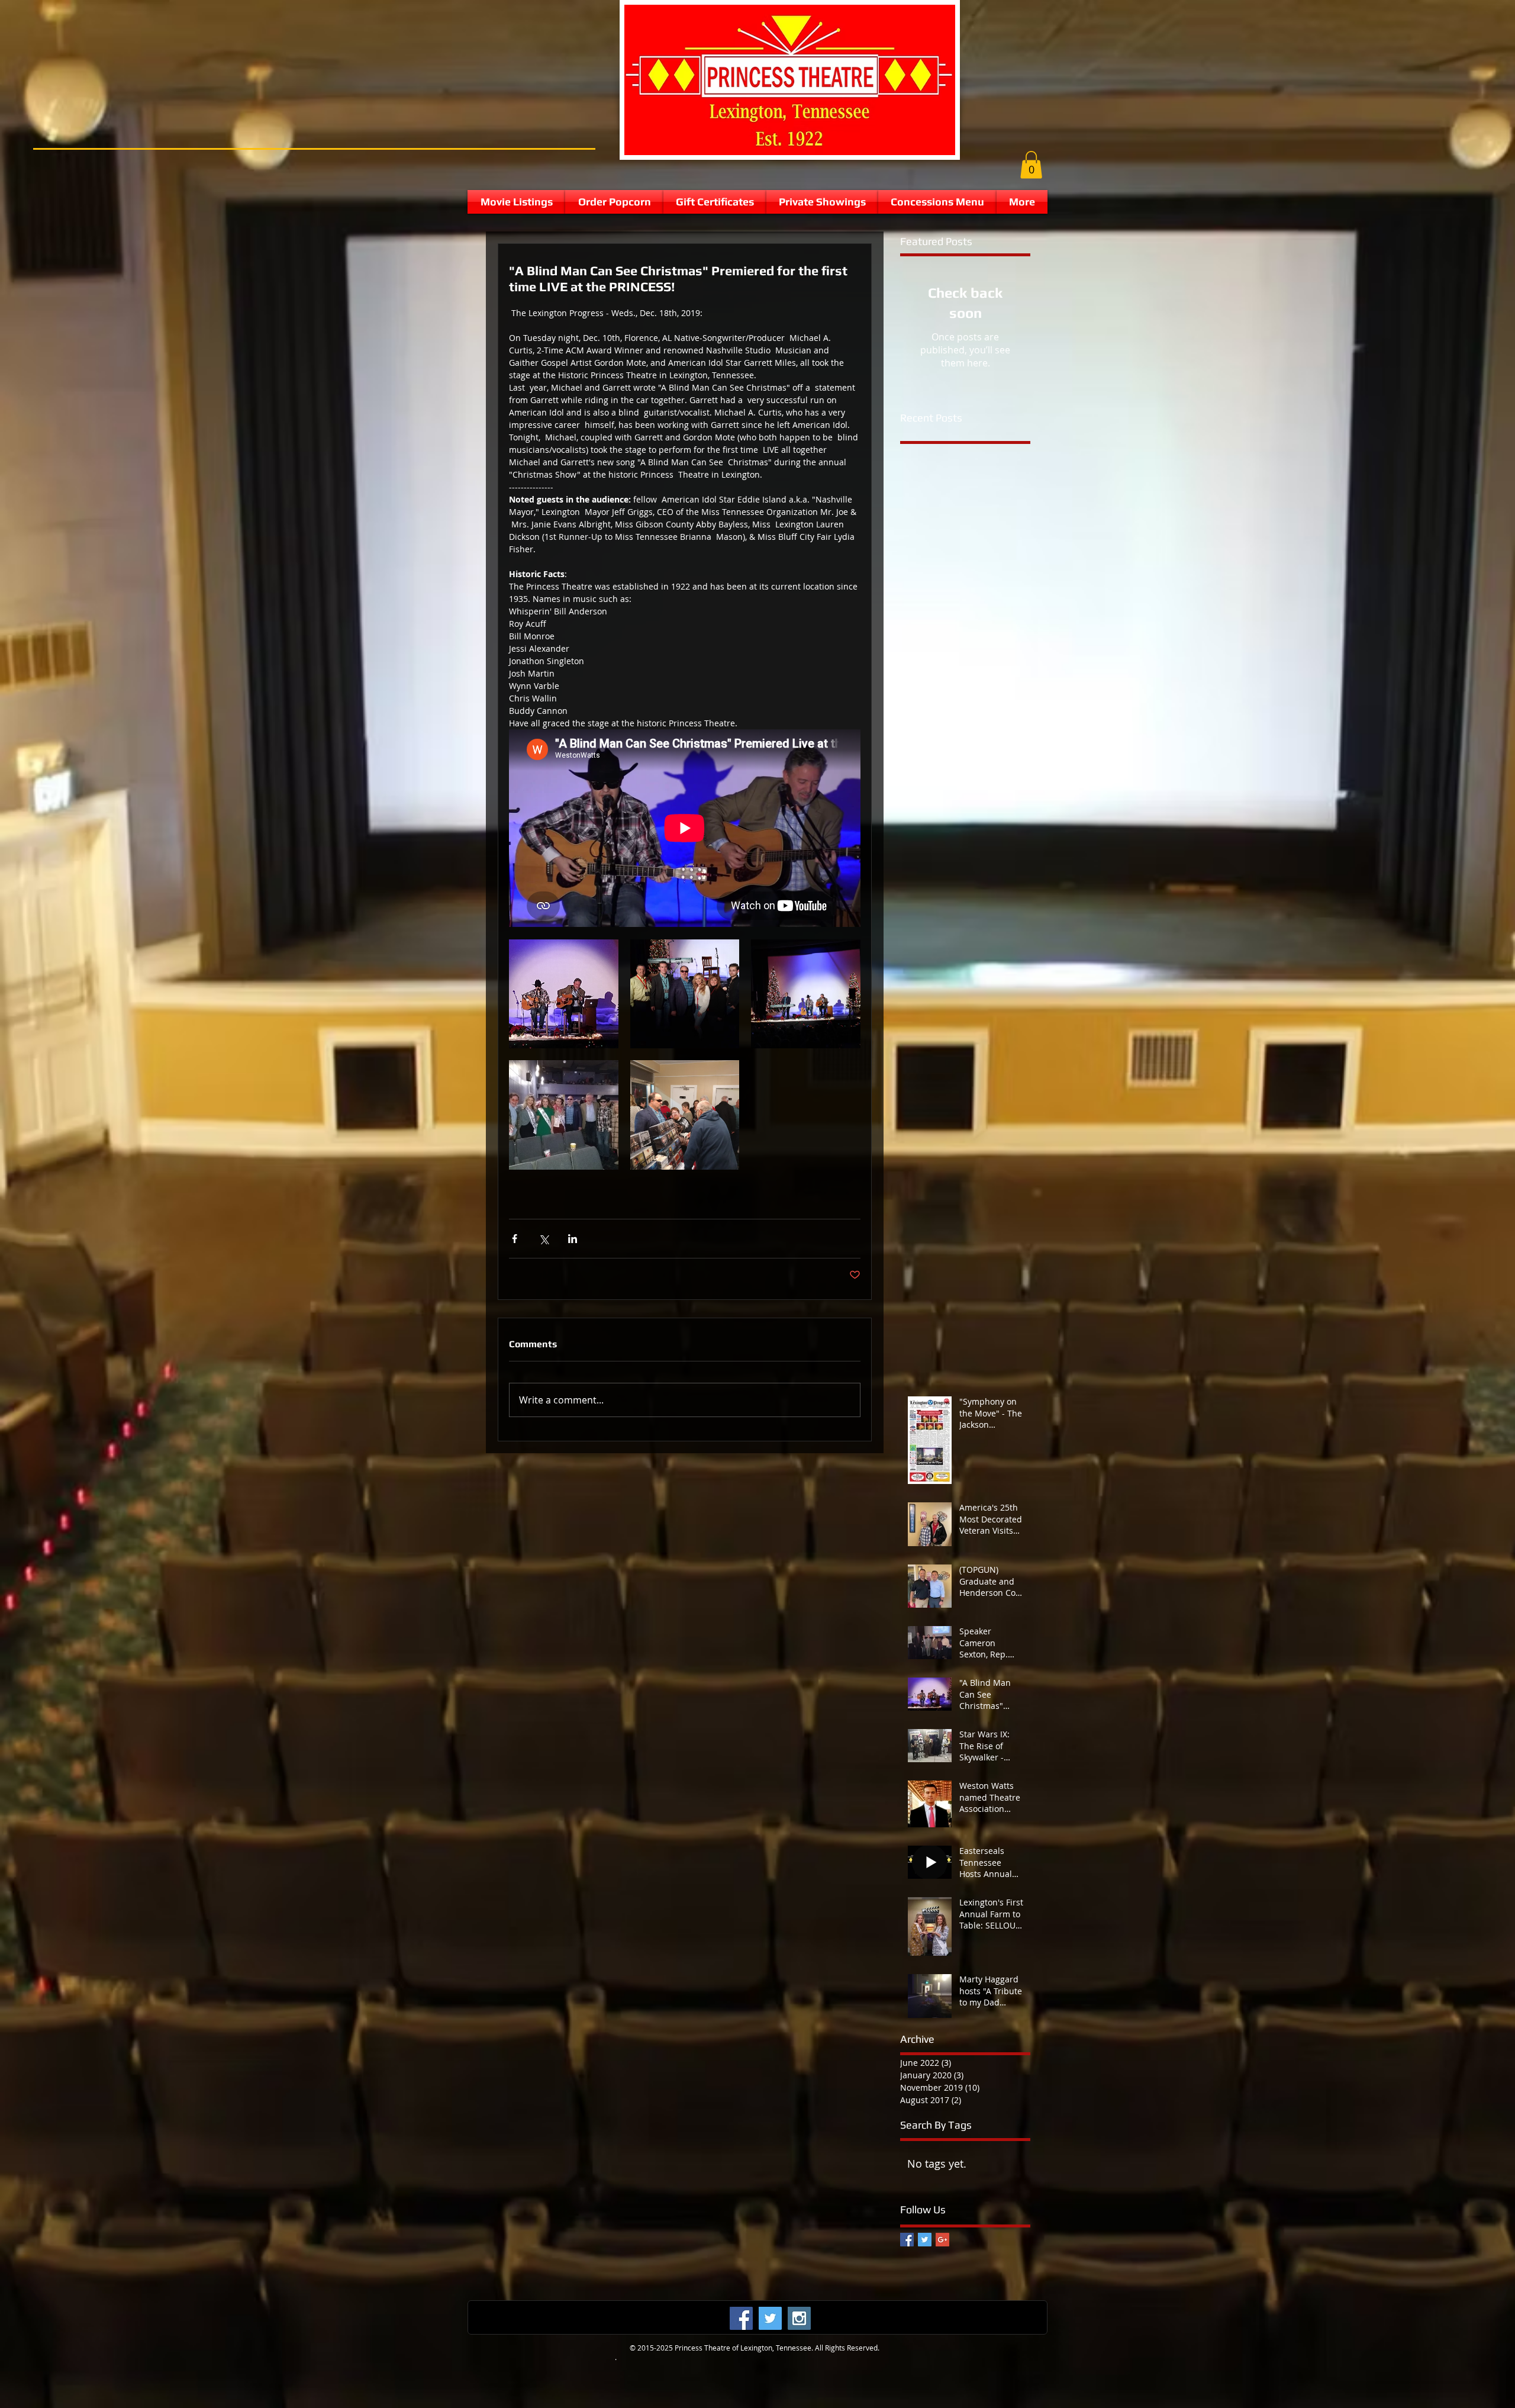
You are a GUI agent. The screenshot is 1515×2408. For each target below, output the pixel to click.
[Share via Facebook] (515, 1239)
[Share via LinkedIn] (573, 1239)
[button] (1031, 165)
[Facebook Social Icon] (741, 2318)
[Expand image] (564, 994)
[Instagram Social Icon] (799, 2318)
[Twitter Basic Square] (925, 2240)
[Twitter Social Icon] (770, 2318)
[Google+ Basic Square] (942, 2240)
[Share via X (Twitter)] (544, 1239)
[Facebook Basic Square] (907, 2240)
